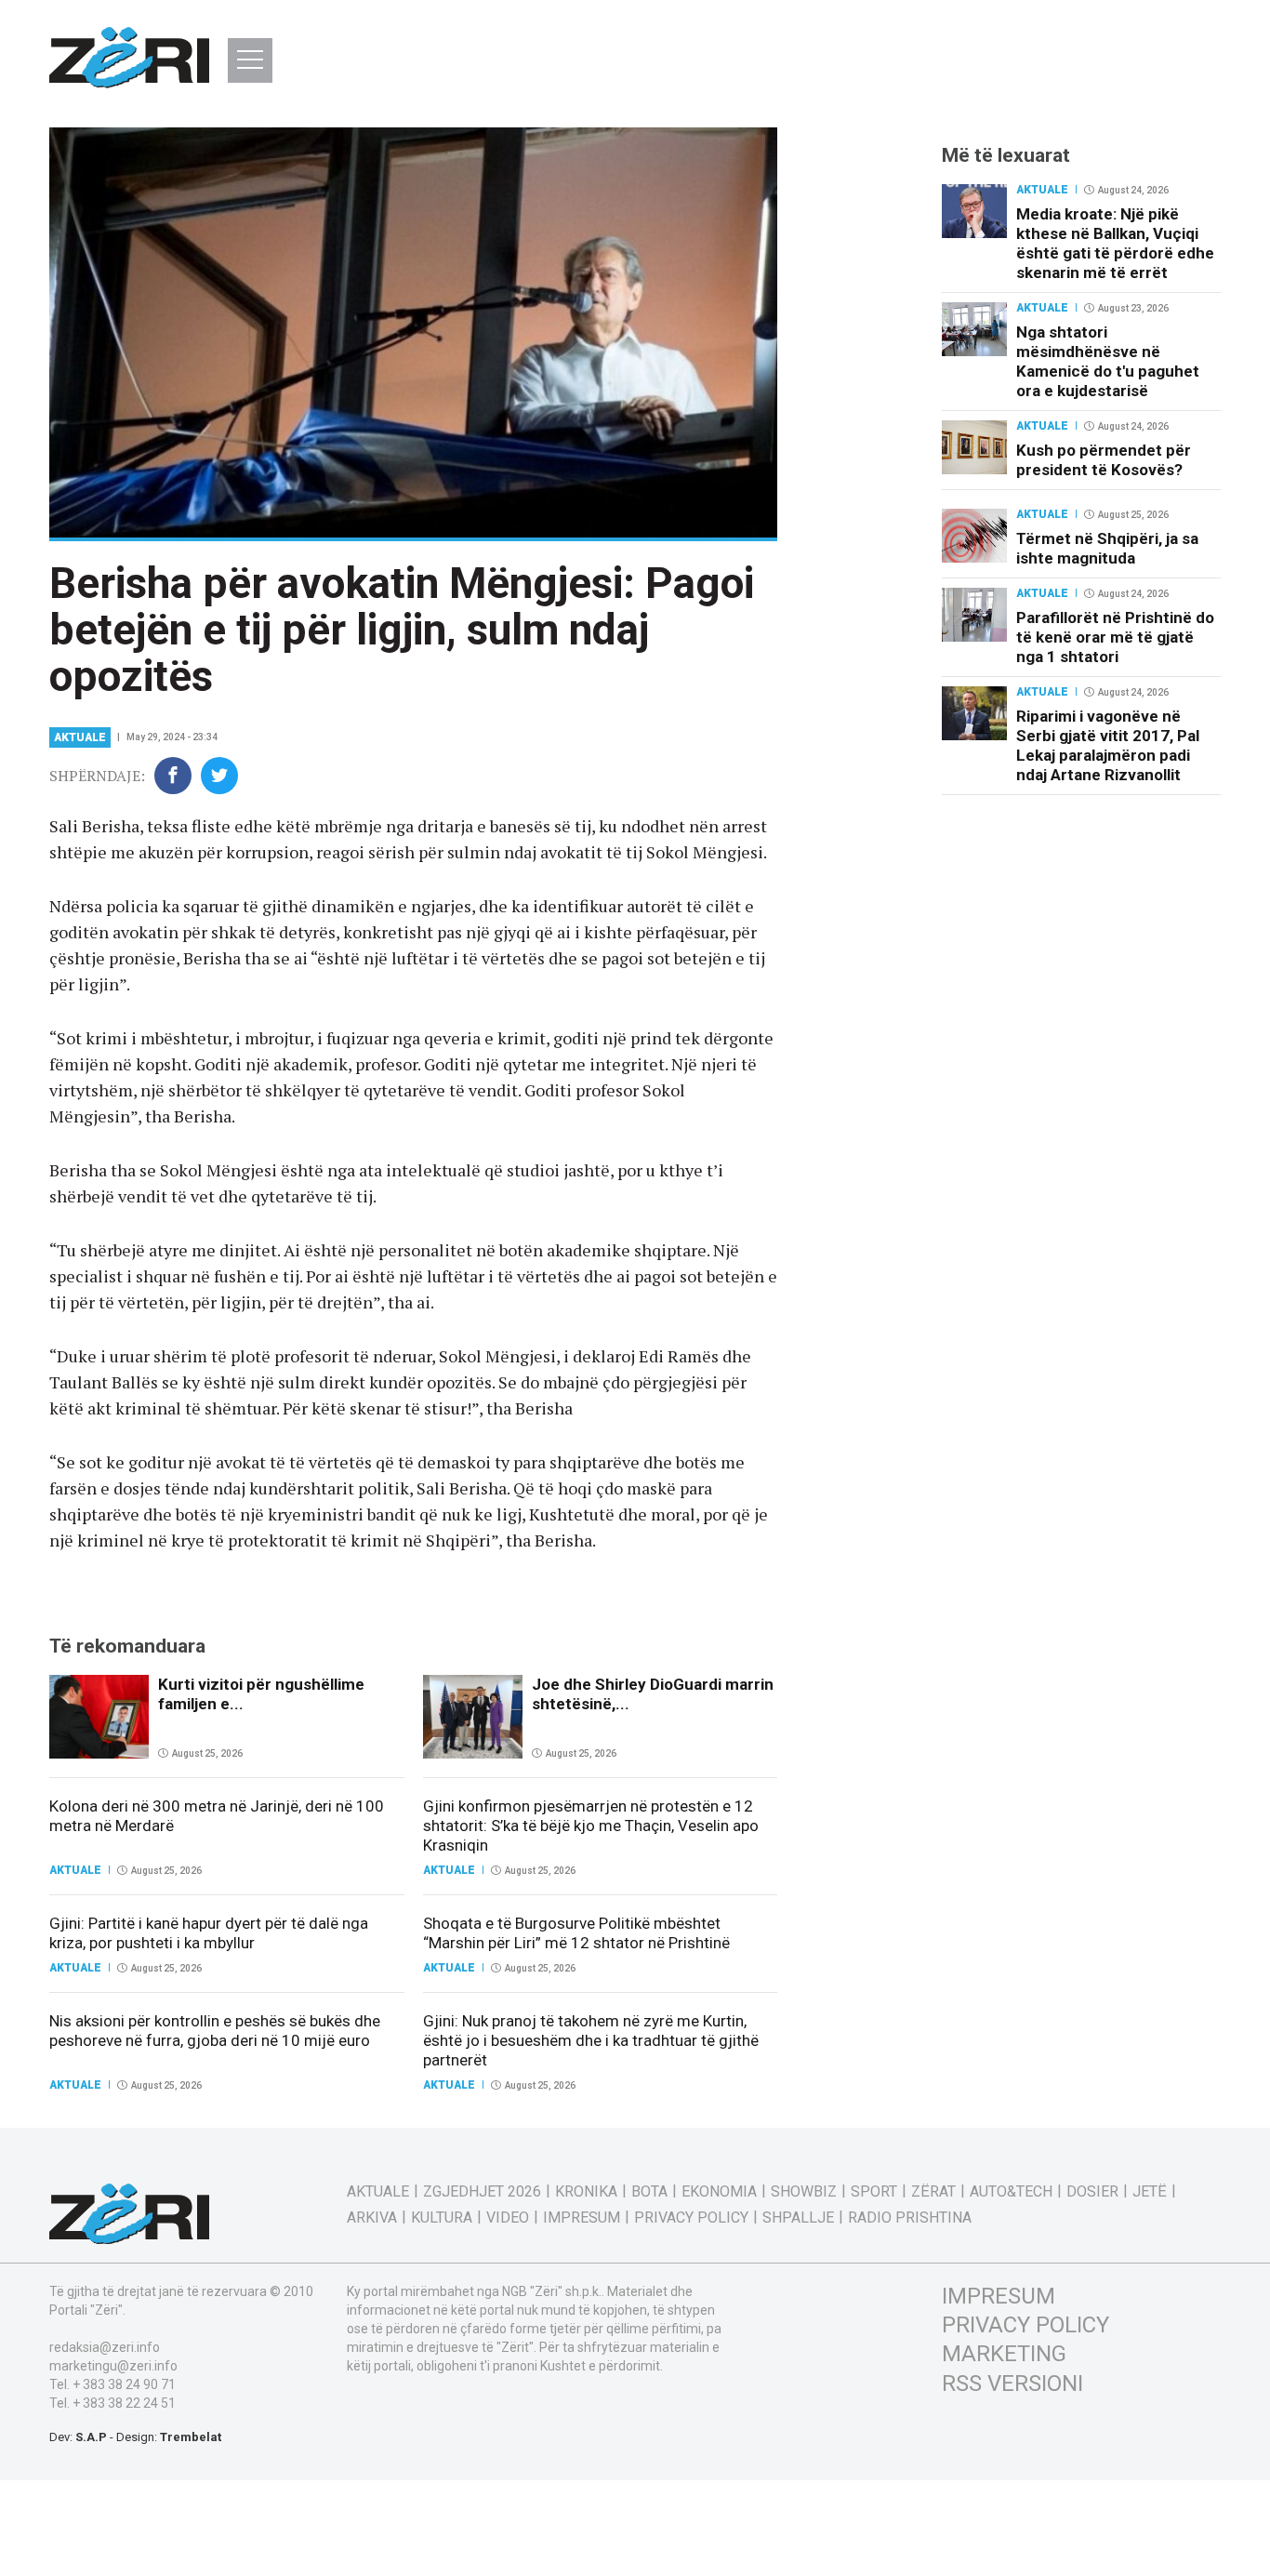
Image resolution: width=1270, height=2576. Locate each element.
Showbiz (804, 2192)
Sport (874, 2192)
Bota (649, 2192)
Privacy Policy (691, 2218)
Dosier (1092, 2192)
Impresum (582, 2218)
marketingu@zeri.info (113, 2366)
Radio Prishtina (910, 2218)
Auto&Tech (1011, 2192)
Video (508, 2218)
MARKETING (1004, 2354)
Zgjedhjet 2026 (482, 2192)
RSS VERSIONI (1012, 2383)
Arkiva (372, 2218)
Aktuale (80, 737)
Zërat (933, 2192)
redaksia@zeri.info (105, 2347)
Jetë (1150, 2192)
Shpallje (798, 2218)
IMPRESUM (999, 2296)
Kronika (586, 2192)
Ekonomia (719, 2192)
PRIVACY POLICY (1025, 2325)
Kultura (442, 2218)
